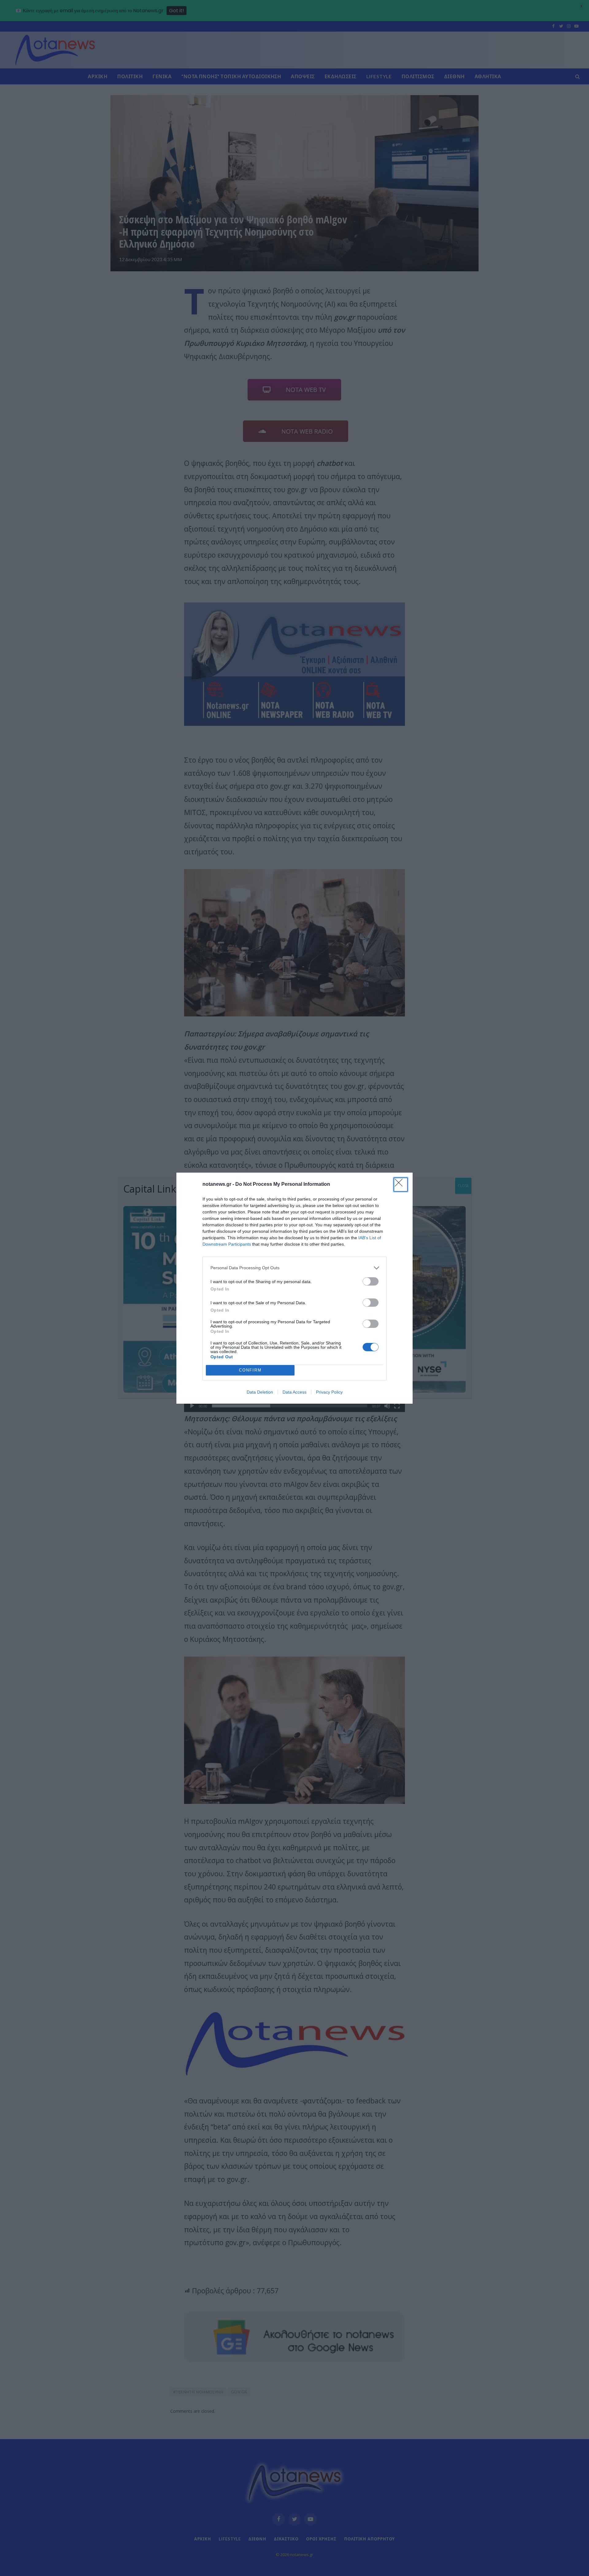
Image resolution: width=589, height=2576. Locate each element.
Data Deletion (260, 1392)
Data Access (294, 1392)
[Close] (401, 1185)
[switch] (371, 1281)
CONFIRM (250, 1370)
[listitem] (294, 1268)
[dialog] (294, 1288)
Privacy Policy (329, 1392)
